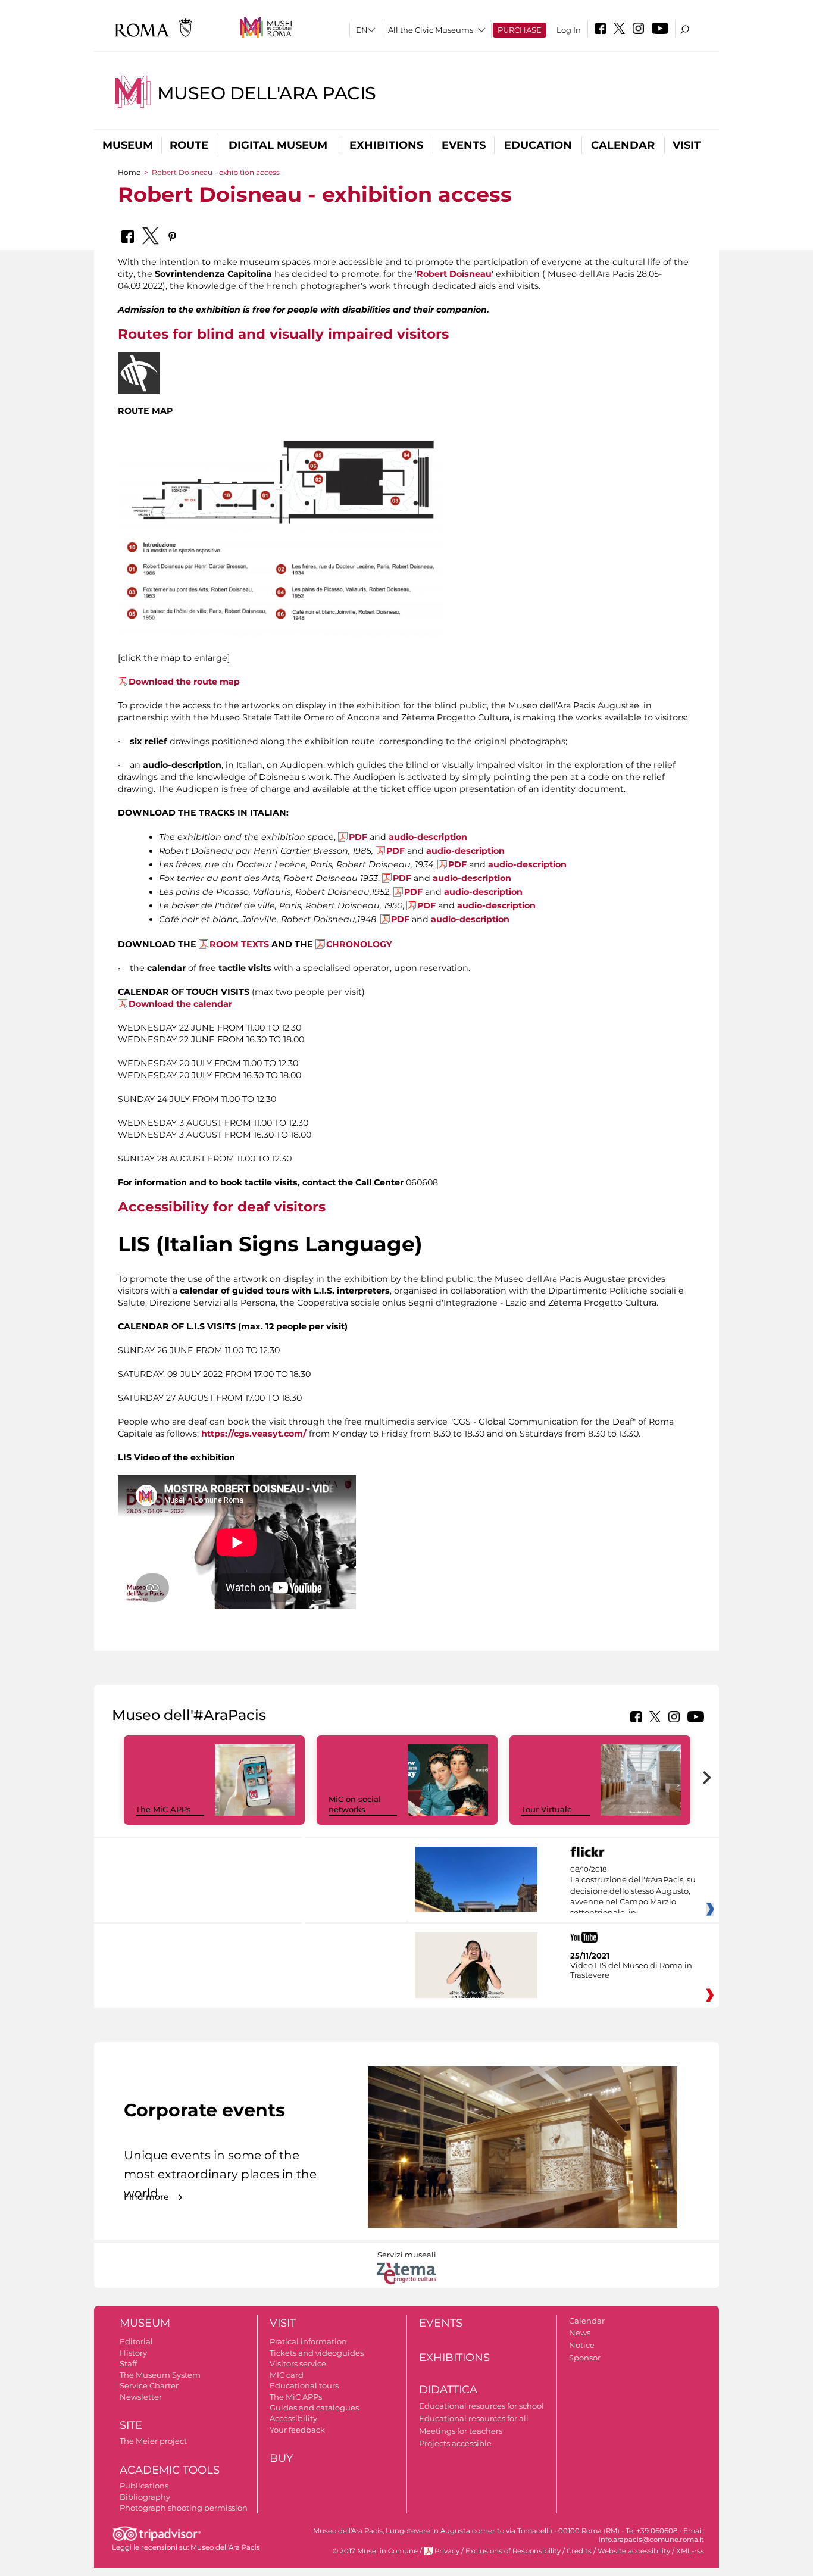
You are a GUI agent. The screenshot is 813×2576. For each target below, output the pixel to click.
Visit (687, 145)
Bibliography (145, 2497)
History (133, 2353)
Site (131, 2425)
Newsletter (141, 2397)
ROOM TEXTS (239, 944)
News (580, 2333)
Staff (128, 2363)
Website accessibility (634, 2551)
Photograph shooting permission (184, 2508)
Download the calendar (180, 1004)
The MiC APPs (163, 1809)
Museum (128, 145)
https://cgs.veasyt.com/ (254, 1434)
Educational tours (304, 2385)
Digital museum (278, 145)
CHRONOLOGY (359, 944)
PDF (358, 837)
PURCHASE (520, 30)
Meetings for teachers (461, 2431)
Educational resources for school (481, 2406)
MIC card (287, 2375)
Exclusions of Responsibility (513, 2551)
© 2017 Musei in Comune (375, 2551)
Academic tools (170, 2470)
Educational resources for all (474, 2418)
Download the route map (184, 682)
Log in (569, 30)
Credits (579, 2551)
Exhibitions (386, 145)
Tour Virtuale (547, 1809)
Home (129, 172)
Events (464, 145)
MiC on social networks (355, 1804)
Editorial (136, 2341)
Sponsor (585, 2358)
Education (538, 145)
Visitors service (298, 2363)
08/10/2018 (633, 1891)
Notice (582, 2345)
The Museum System (160, 2375)
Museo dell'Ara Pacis (267, 93)
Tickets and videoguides (317, 2353)
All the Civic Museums (431, 30)
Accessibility (293, 2418)
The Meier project (153, 2441)
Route (189, 145)
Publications (144, 2486)
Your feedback (297, 2430)
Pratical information (308, 2341)
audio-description (428, 837)
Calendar (623, 145)
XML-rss (690, 2551)
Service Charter (149, 2385)
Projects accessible (455, 2443)
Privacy (447, 2551)
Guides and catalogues (314, 2408)
